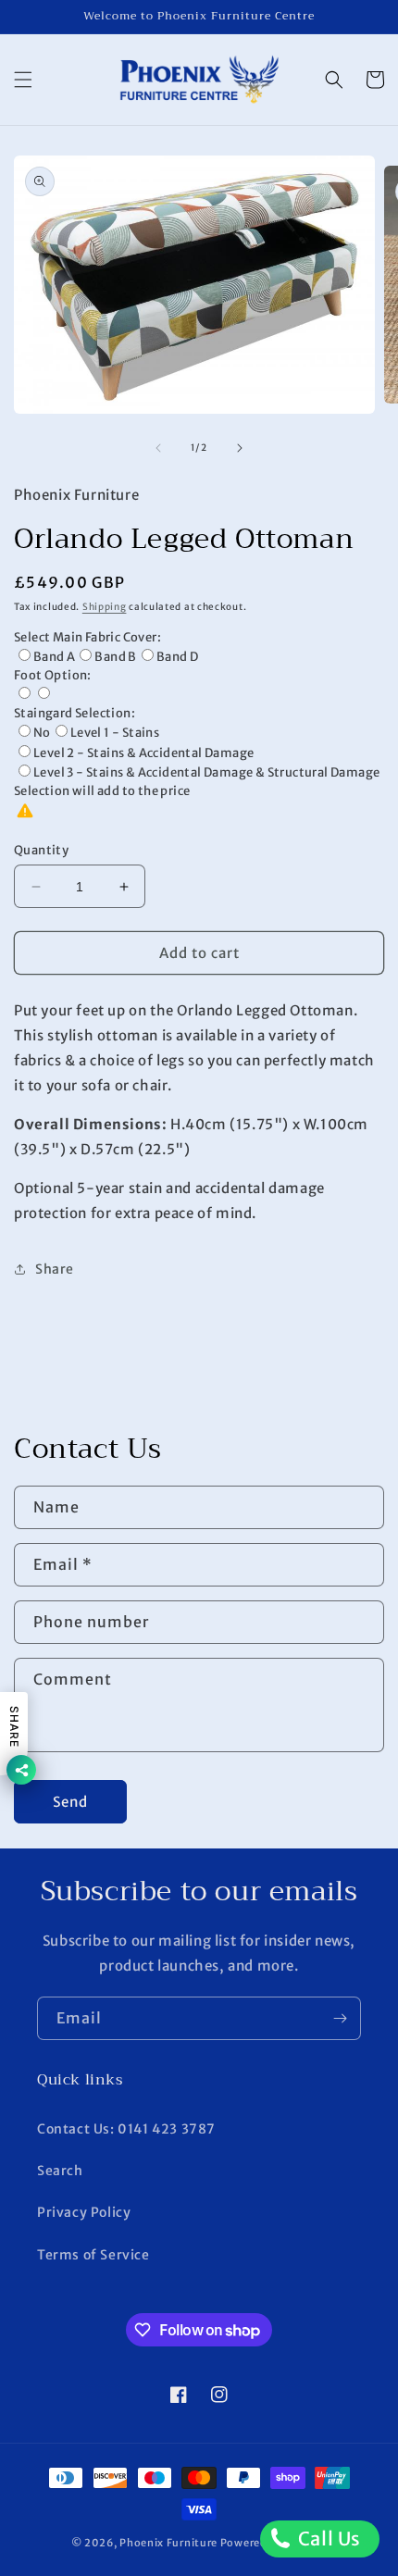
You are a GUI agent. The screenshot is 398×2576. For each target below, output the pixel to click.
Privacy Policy (84, 2212)
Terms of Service (93, 2255)
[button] (23, 80)
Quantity (41, 850)
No (42, 733)
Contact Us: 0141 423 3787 (126, 2129)
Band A (54, 657)
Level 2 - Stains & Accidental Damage (143, 753)
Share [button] (55, 1269)
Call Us (327, 2539)
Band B (115, 657)
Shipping (105, 607)
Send (70, 1802)
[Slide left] (158, 448)
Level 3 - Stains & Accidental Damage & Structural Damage (206, 772)
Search (60, 2171)
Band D (177, 657)
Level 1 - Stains (115, 733)
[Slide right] (240, 448)
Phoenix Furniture (168, 2543)
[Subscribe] (340, 2018)
